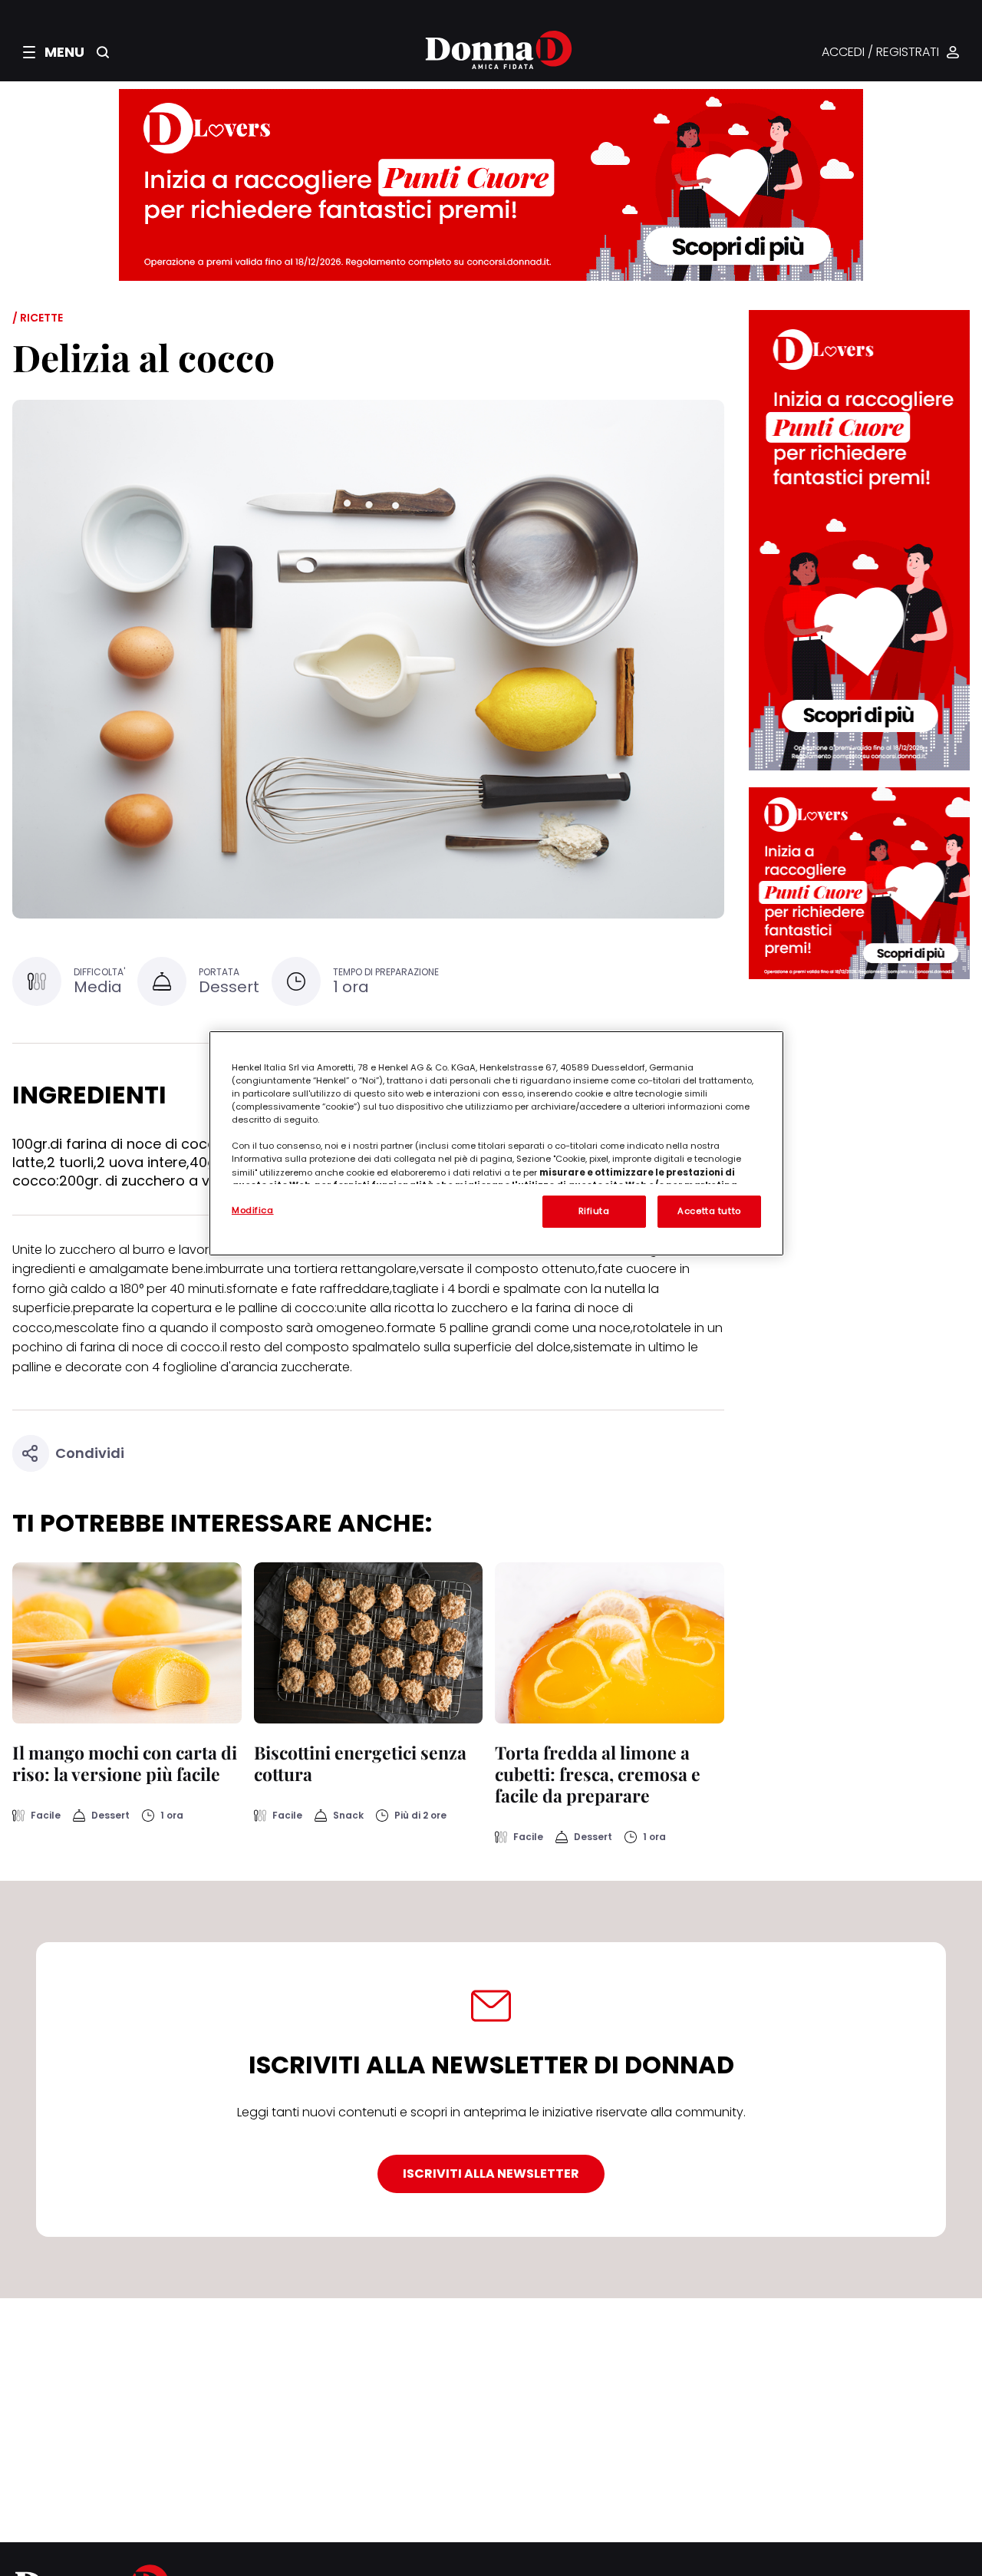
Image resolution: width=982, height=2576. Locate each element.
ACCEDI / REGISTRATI (880, 53)
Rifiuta (594, 1211)
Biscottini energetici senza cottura (360, 1763)
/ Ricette (38, 318)
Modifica (253, 1210)
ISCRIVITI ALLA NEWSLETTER (491, 2174)
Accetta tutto (709, 1211)
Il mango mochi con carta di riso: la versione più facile (125, 1763)
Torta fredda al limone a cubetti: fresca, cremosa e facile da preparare (598, 1774)
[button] (54, 52)
